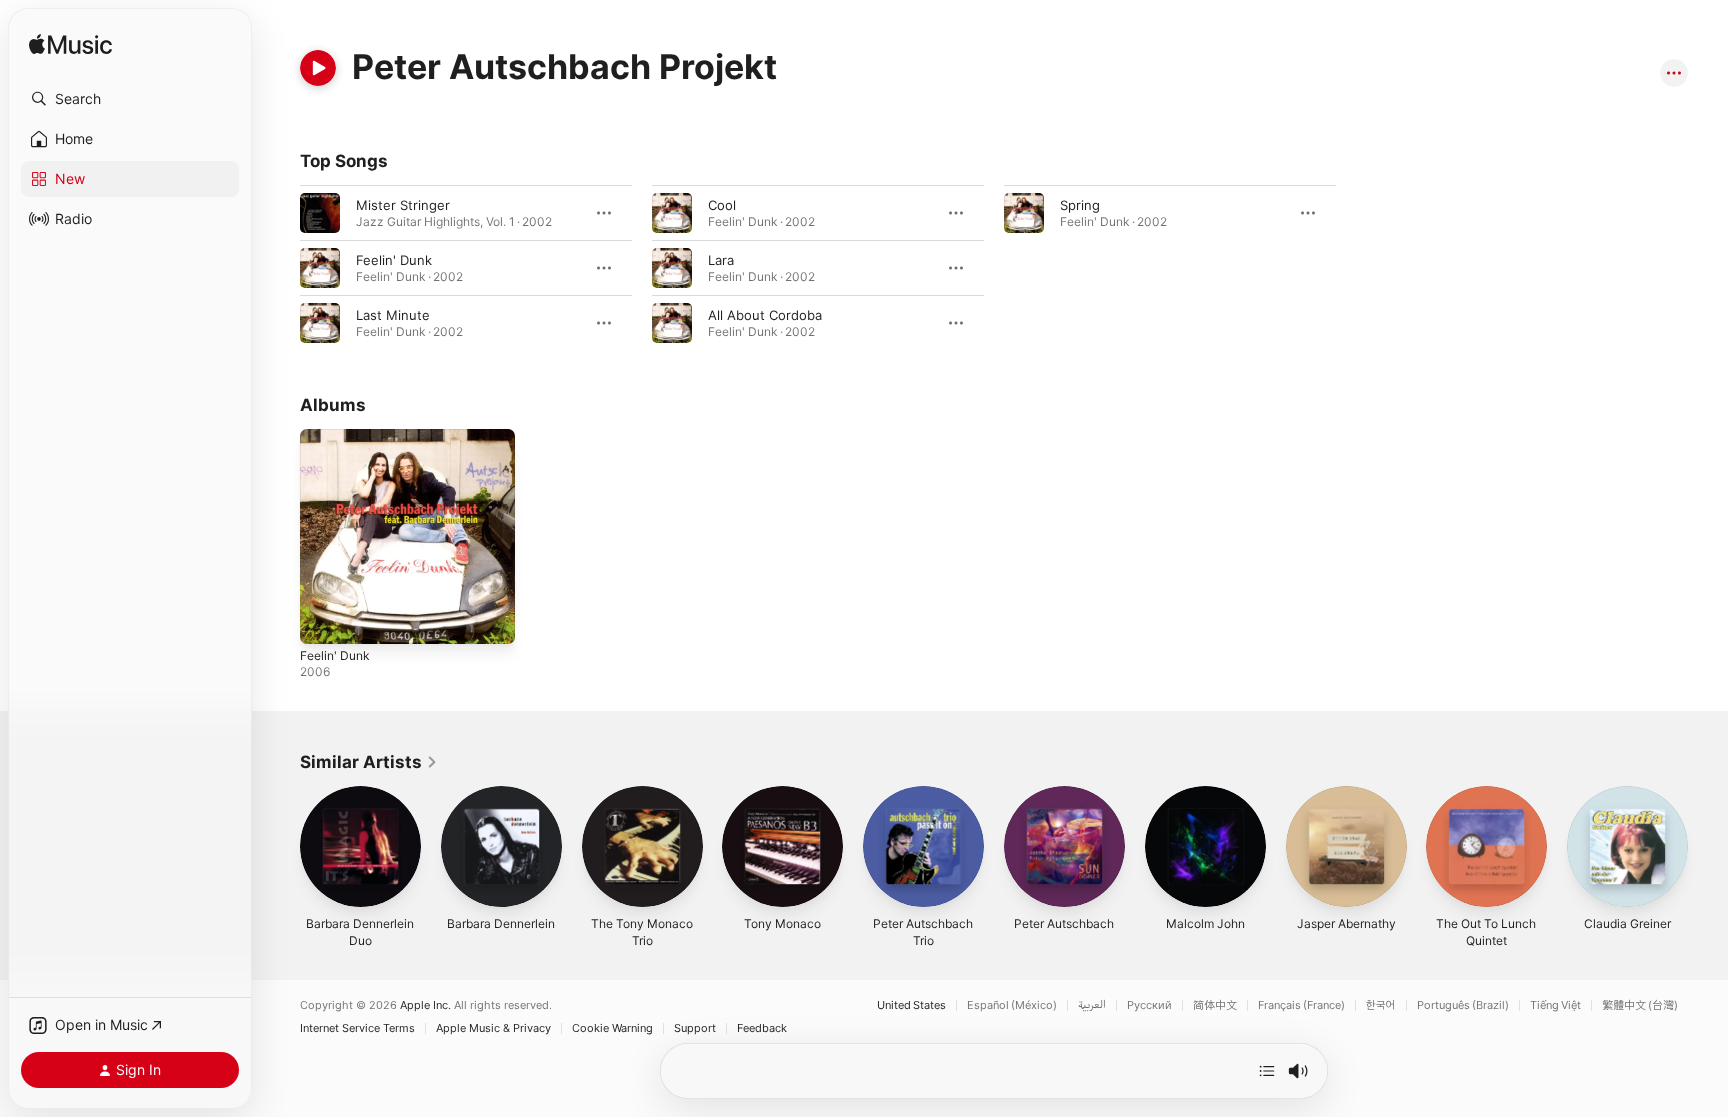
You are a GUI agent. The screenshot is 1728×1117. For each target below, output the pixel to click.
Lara (721, 260)
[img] (70, 45)
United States (911, 1005)
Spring (1080, 205)
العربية (1092, 1005)
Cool (722, 205)
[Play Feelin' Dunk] (325, 619)
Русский (1149, 1005)
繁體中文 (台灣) (1640, 1005)
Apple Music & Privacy (493, 1028)
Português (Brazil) (1463, 1005)
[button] (130, 99)
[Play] (318, 68)
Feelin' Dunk (394, 260)
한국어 (1381, 1005)
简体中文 (1215, 1005)
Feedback (762, 1028)
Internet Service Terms (357, 1028)
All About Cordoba (765, 315)
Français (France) (1301, 1005)
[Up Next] (1267, 1071)
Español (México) (1012, 1005)
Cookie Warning (612, 1028)
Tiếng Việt (1555, 1005)
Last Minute (393, 315)
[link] (369, 762)
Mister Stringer (403, 205)
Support (695, 1028)
